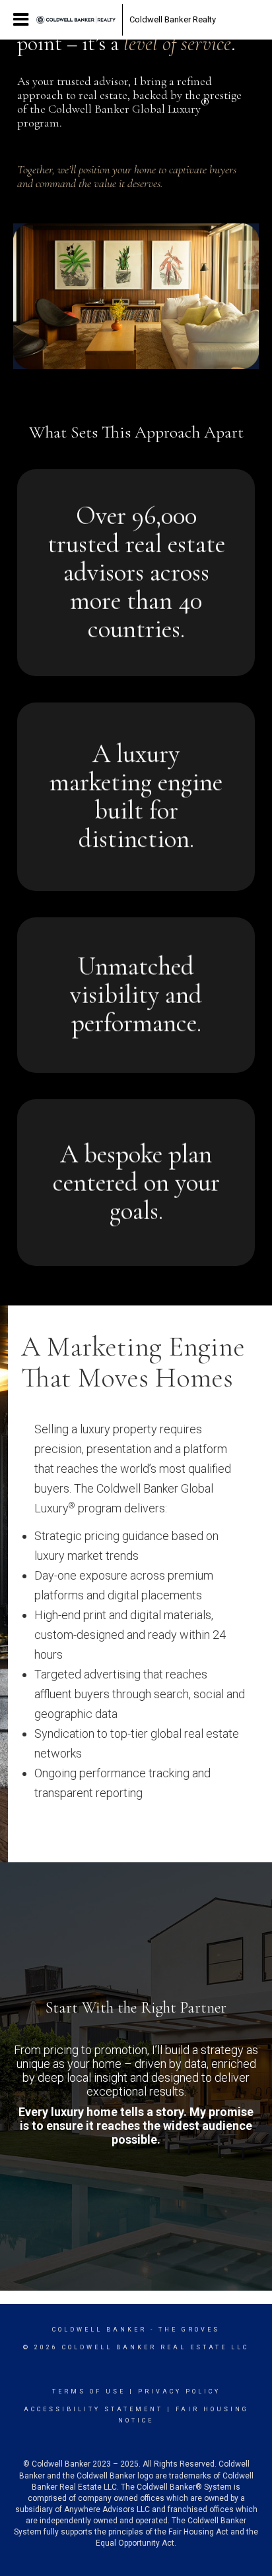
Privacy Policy (179, 2391)
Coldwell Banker (99, 2330)
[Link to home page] (76, 20)
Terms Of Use (89, 2391)
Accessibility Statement (93, 2409)
